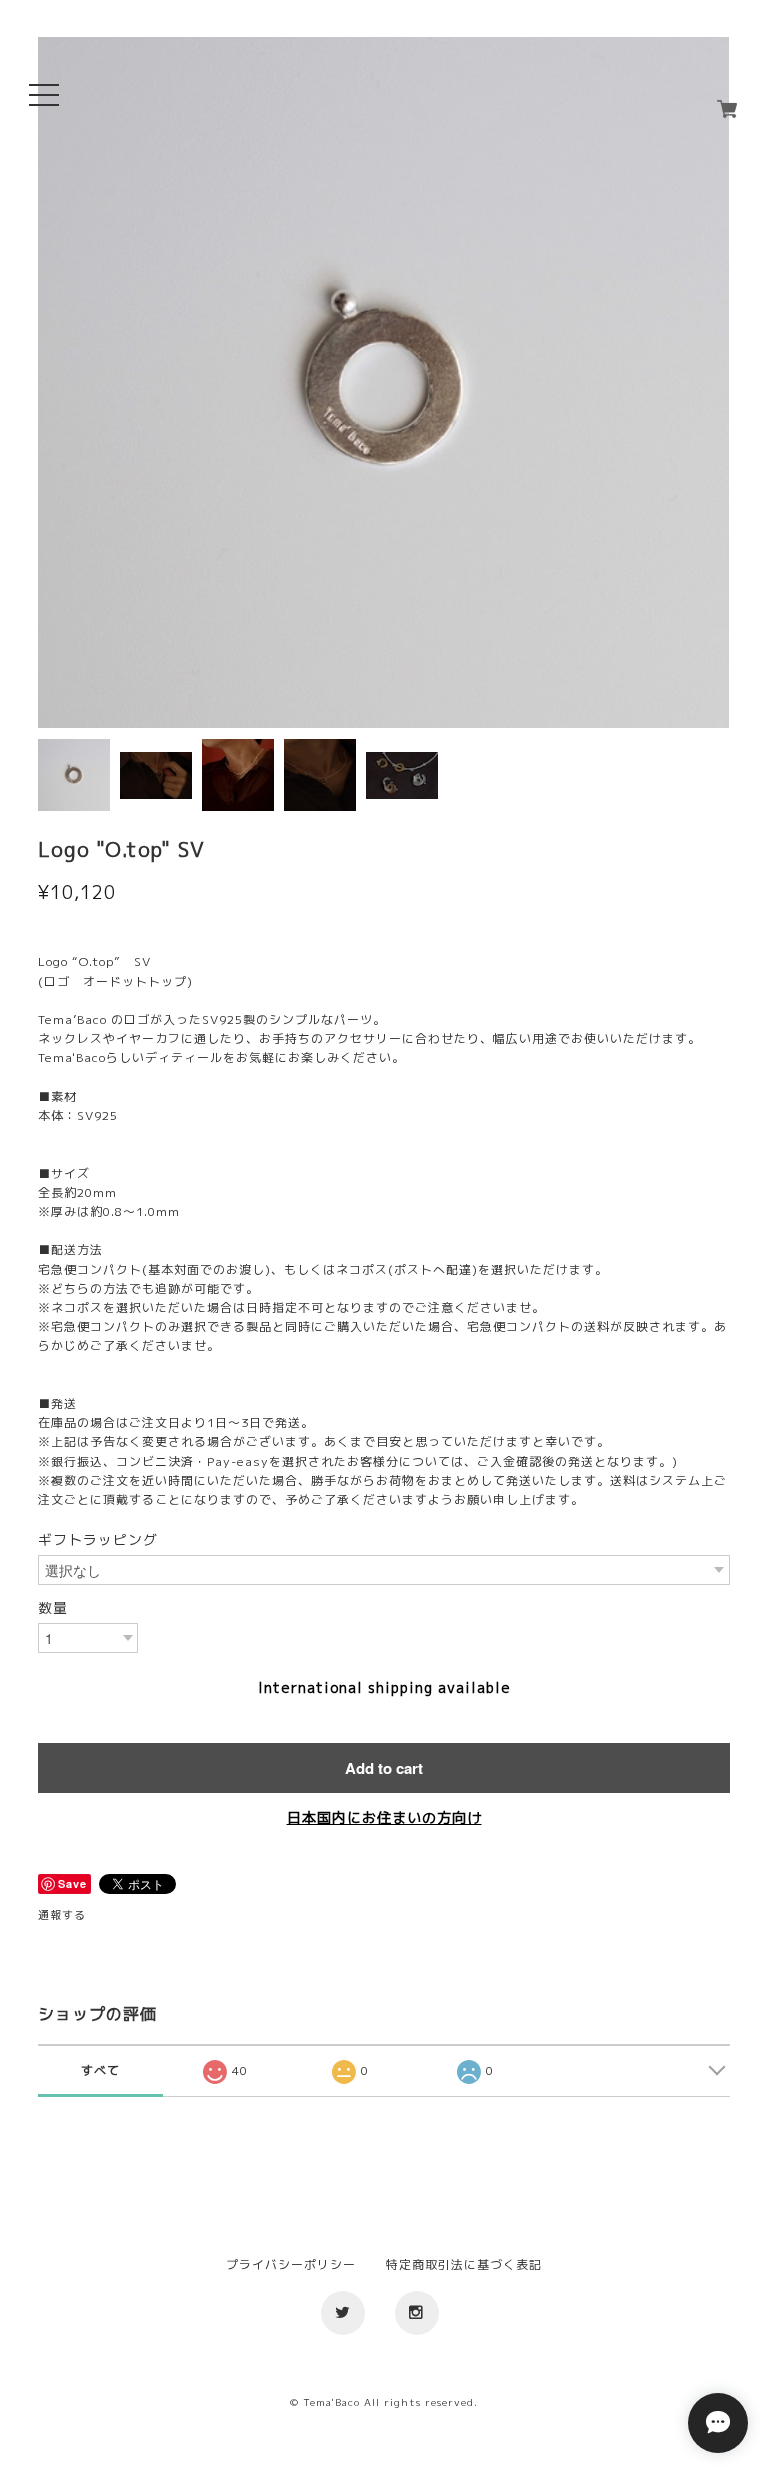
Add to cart (384, 1768)
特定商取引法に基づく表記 (464, 2264)
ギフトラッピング (98, 1540)
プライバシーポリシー (291, 2264)
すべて (100, 2070)
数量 (53, 1608)
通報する (62, 1915)
